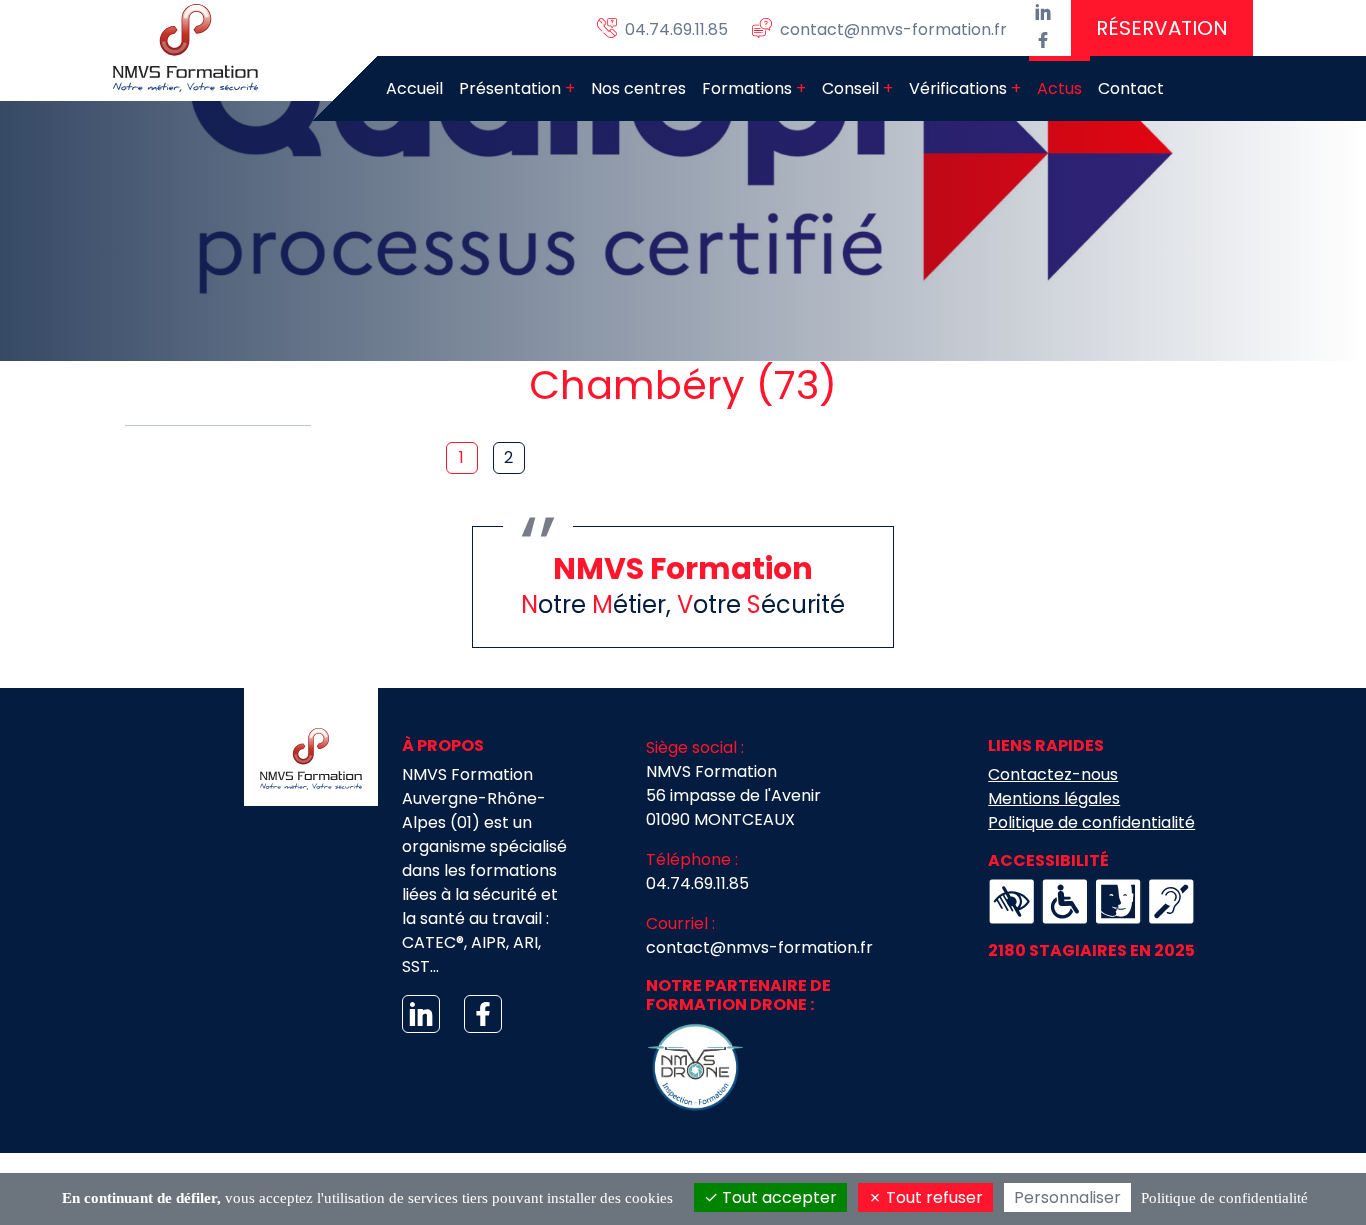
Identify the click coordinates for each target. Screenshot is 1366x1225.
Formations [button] (747, 88)
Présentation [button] (510, 88)
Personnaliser (1067, 1197)
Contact (1131, 88)
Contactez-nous (1053, 774)
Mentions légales (1054, 798)
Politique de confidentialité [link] (1224, 1198)
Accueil (414, 88)
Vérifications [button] (958, 88)
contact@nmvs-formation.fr (759, 947)
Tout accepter (777, 1197)
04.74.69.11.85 (697, 883)
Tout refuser (932, 1197)
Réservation (1162, 28)
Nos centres (638, 88)
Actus (1059, 88)
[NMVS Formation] (189, 48)
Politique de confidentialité (1091, 822)
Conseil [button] (850, 88)
